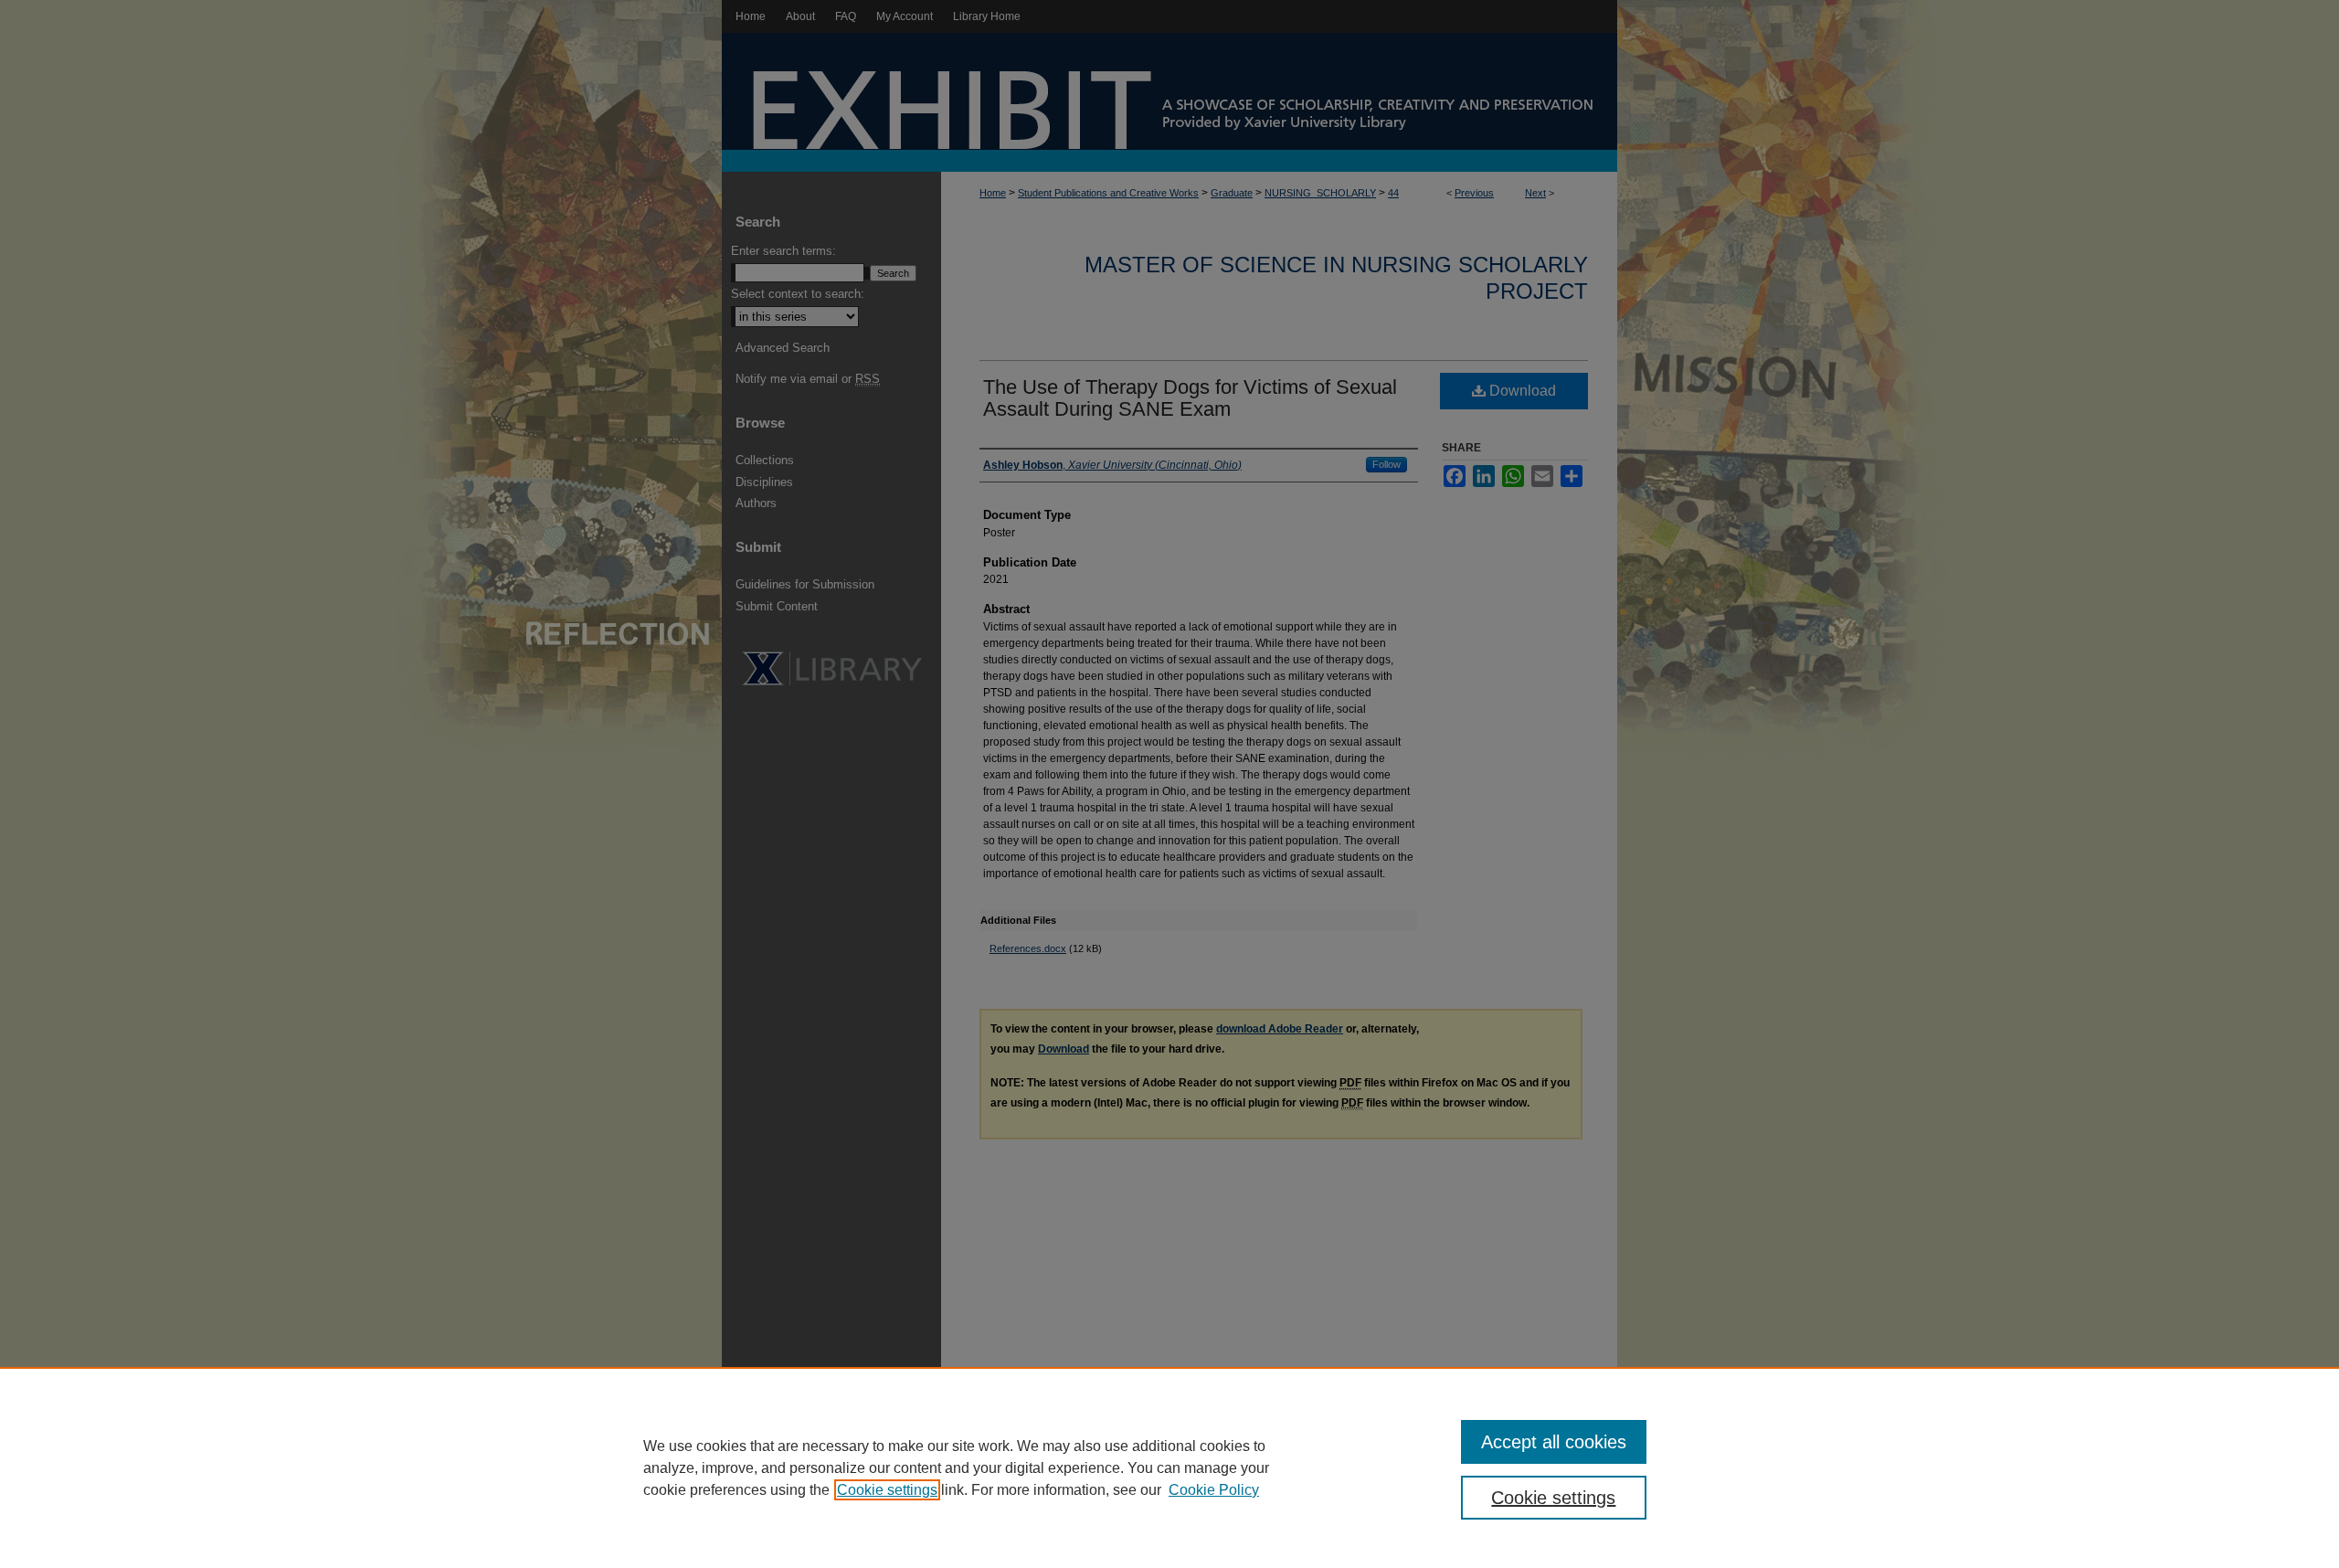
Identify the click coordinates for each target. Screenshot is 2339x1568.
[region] (1169, 1467)
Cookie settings (887, 1490)
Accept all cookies (1554, 1442)
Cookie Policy (1214, 1490)
